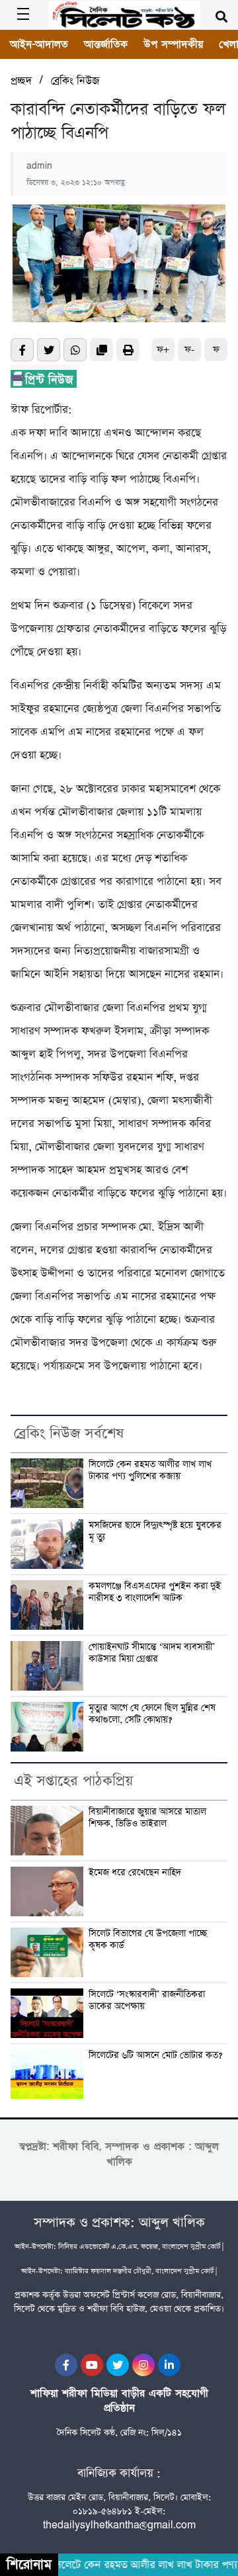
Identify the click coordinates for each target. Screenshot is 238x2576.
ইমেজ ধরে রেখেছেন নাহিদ (135, 1873)
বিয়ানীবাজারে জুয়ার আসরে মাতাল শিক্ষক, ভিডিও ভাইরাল (147, 1818)
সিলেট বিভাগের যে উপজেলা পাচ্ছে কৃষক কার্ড (148, 1940)
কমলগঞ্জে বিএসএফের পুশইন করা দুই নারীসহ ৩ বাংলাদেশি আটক (155, 1592)
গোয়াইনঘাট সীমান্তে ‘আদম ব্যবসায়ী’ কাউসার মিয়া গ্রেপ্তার (152, 1653)
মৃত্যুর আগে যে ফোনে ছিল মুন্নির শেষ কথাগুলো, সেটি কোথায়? (152, 1714)
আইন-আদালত (39, 44)
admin (39, 166)
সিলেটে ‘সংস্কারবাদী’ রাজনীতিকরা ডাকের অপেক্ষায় (147, 2001)
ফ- (189, 350)
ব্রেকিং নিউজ (75, 81)
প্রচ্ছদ (21, 81)
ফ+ (163, 350)
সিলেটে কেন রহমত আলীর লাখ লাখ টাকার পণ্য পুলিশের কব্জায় (150, 1471)
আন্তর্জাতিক (106, 44)
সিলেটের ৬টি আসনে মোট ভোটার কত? (155, 2056)
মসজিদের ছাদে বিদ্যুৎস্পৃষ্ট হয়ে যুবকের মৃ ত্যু (155, 1532)
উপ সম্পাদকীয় (173, 44)
